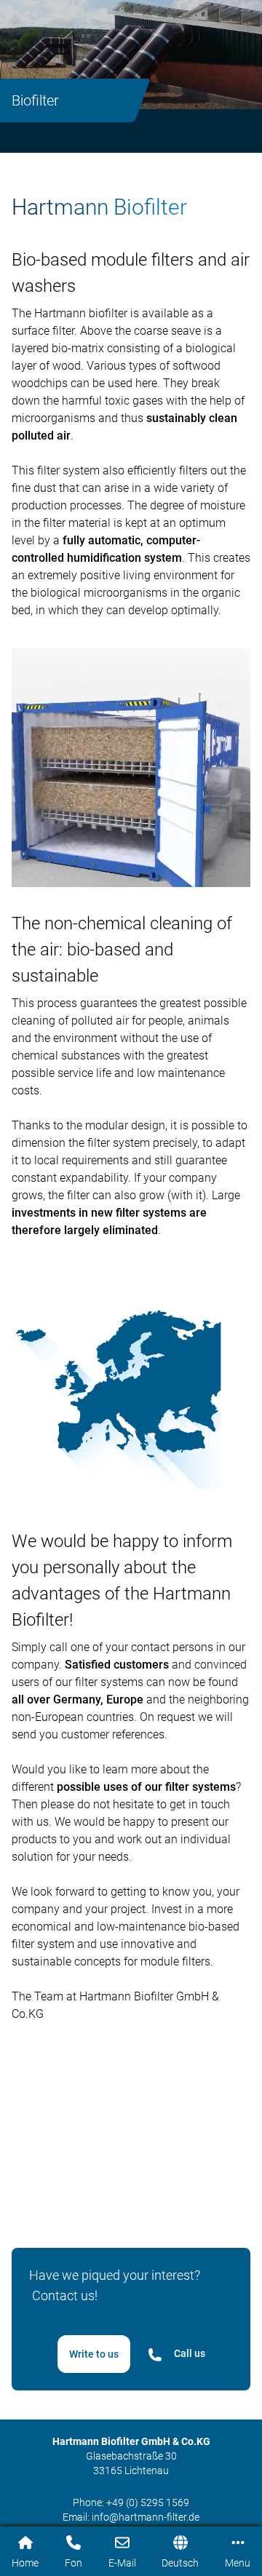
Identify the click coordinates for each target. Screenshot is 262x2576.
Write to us (94, 2354)
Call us (190, 2353)
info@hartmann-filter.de (146, 2517)
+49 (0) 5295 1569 (148, 2503)
